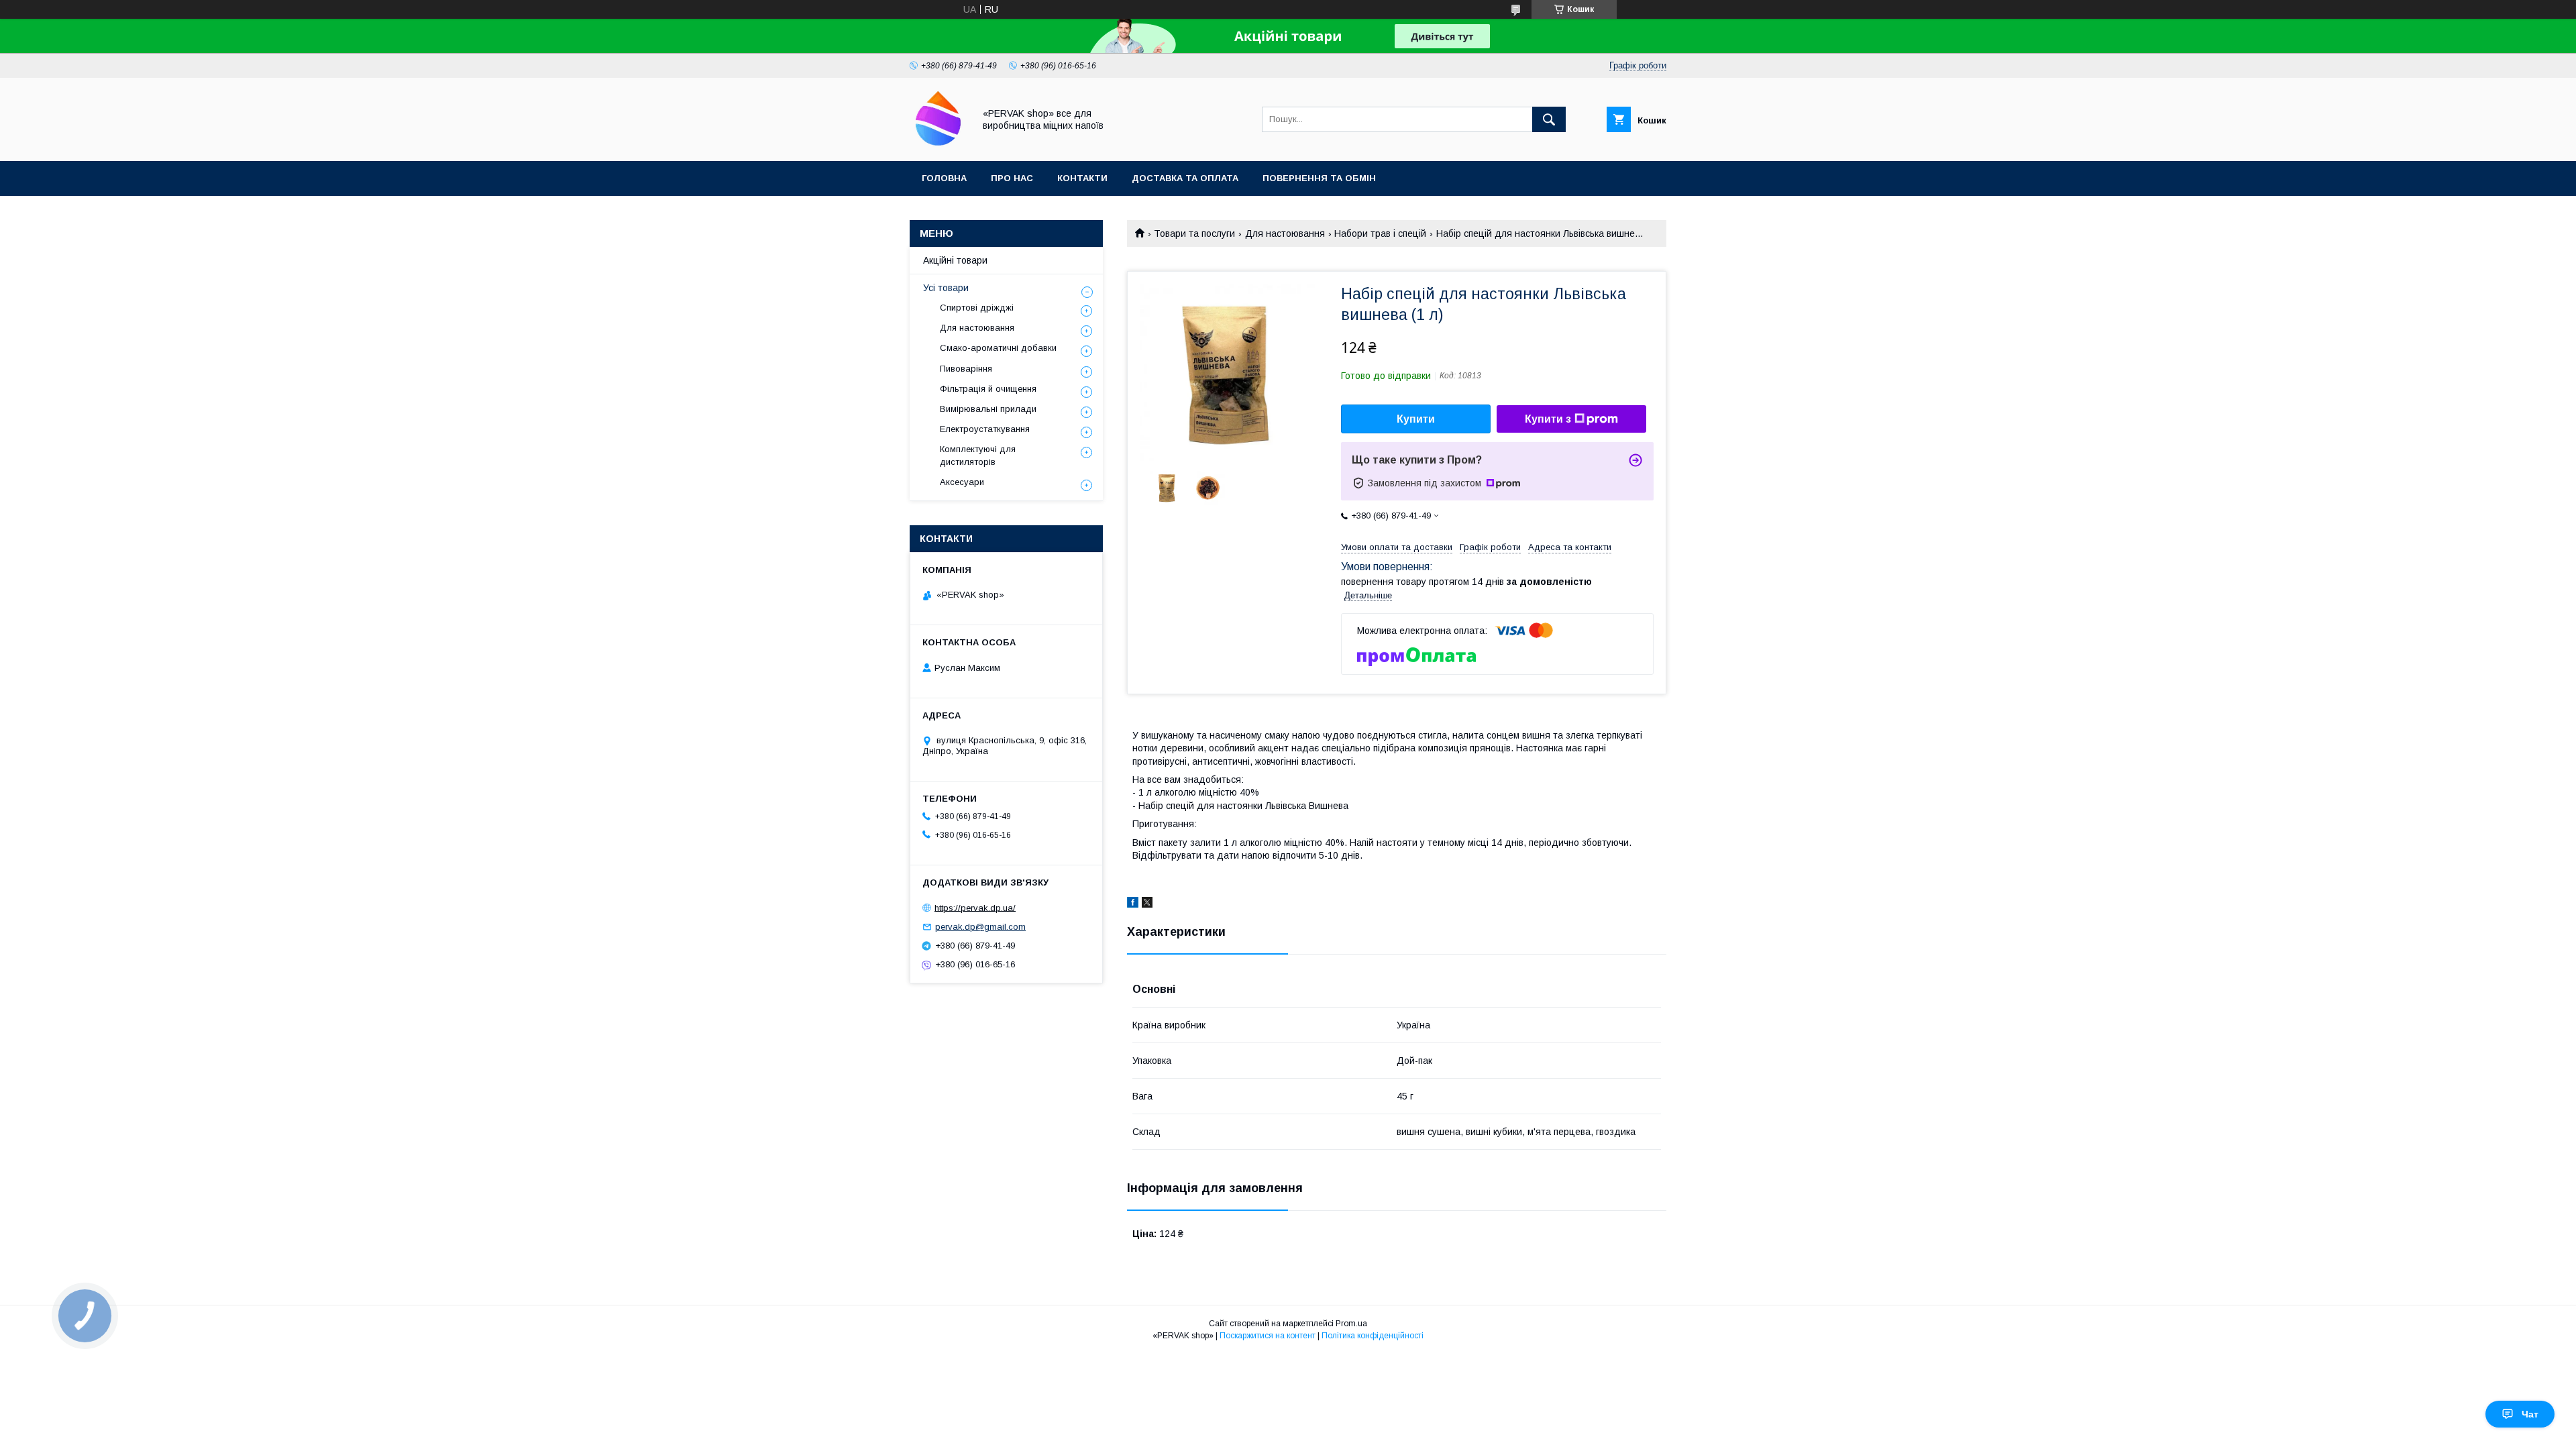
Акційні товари (955, 260)
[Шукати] (1549, 119)
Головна (944, 178)
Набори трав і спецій (1380, 233)
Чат (2530, 1414)
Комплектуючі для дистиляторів (978, 455)
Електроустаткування (985, 429)
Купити (1416, 419)
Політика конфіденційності (1373, 1336)
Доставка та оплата (1185, 178)
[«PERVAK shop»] (938, 144)
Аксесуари (962, 482)
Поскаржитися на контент (1268, 1336)
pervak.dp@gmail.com (980, 927)
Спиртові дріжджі (977, 308)
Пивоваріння (966, 369)
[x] (1147, 904)
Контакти (1082, 178)
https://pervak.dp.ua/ (975, 907)
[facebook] (1133, 904)
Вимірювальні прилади (988, 409)
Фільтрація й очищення (988, 389)
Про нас (1012, 178)
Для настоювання (1285, 233)
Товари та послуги (1194, 233)
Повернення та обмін (1319, 178)
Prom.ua (1351, 1324)
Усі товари (946, 288)
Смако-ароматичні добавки (998, 348)
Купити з (1548, 419)
